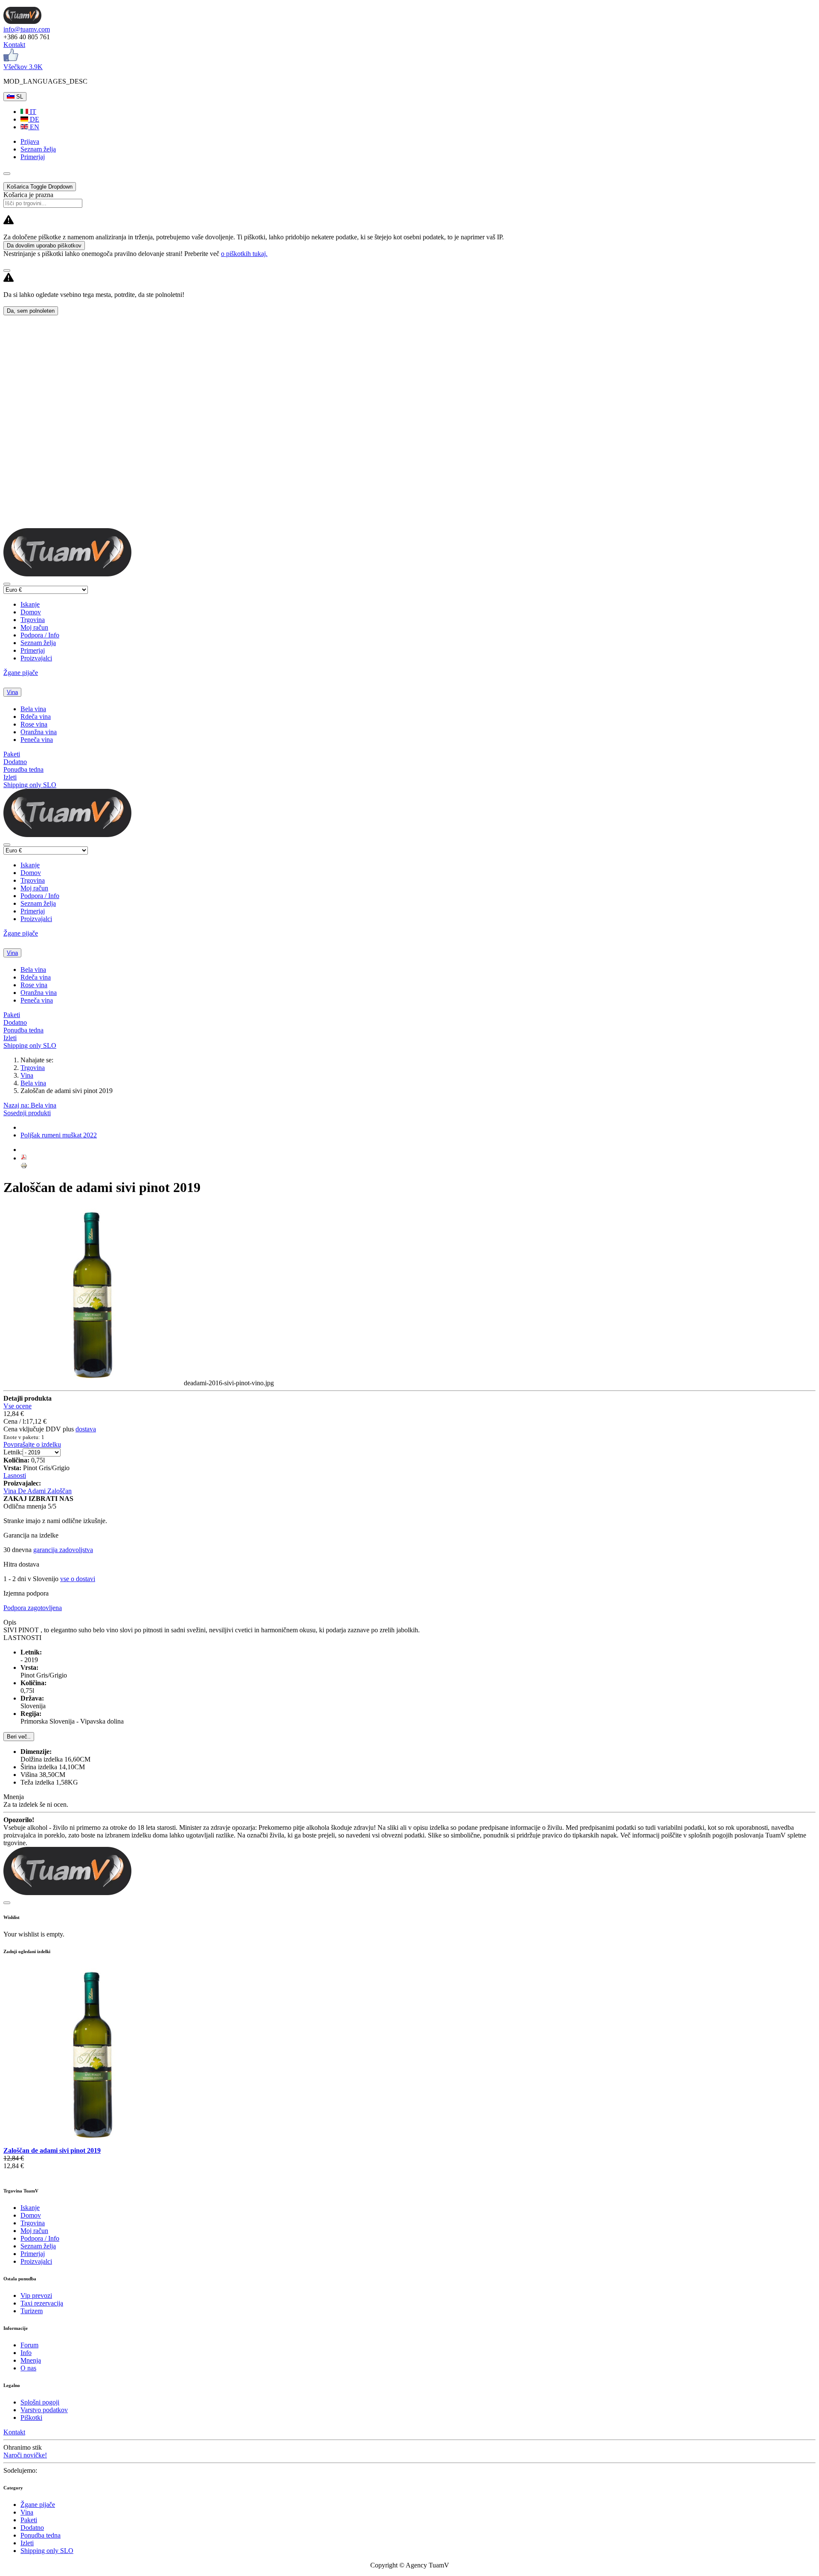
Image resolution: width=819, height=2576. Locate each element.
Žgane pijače (21, 673)
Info (26, 2353)
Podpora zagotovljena (33, 1608)
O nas (28, 2368)
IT (32, 112)
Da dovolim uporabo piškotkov (44, 246)
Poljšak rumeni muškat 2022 (59, 1135)
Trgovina (33, 620)
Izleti (10, 777)
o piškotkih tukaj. (244, 254)
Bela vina (33, 709)
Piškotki (31, 2418)
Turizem (32, 2311)
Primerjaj (33, 650)
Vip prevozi (36, 2295)
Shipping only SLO (30, 785)
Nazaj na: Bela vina (30, 1105)
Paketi (12, 754)
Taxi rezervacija (42, 2303)
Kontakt (14, 45)
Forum (29, 2345)
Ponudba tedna (23, 769)
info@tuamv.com (27, 29)
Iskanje (30, 604)
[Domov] (22, 22)
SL (19, 97)
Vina (12, 692)
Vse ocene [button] (17, 1406)
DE (34, 119)
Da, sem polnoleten (31, 311)
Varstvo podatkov (44, 2410)
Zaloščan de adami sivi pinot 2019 (52, 2150)
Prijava (30, 141)
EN (34, 127)
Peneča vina (37, 740)
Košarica (40, 187)
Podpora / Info (40, 635)
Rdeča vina (36, 717)
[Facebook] (11, 59)
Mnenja (31, 2360)
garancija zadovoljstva (63, 1550)
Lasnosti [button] (15, 1476)
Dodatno (15, 762)
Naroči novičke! (25, 2455)
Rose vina (34, 724)
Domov (31, 612)
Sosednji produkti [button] (27, 1113)
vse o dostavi (78, 1579)
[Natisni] (24, 1167)
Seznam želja (38, 643)
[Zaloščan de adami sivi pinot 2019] (94, 2143)
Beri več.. (19, 1737)
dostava (86, 1429)
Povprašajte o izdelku (32, 1444)
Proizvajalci (36, 658)
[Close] (7, 270)
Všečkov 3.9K (23, 67)
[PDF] (24, 1158)
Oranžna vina (39, 732)
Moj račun (34, 627)
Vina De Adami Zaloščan (38, 1491)
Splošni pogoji (40, 2402)
